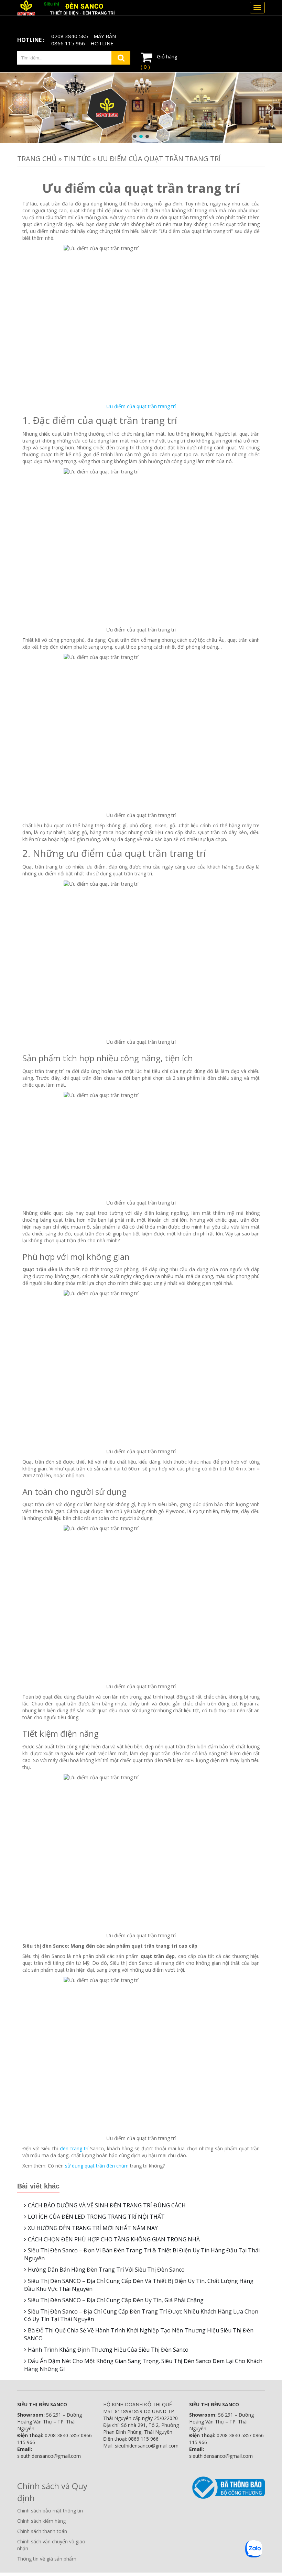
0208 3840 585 (70, 36)
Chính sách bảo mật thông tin (50, 2511)
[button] (11, 108)
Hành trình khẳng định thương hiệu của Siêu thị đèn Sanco (108, 2350)
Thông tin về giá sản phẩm (47, 2559)
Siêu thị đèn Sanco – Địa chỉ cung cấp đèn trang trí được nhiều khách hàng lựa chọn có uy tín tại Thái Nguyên (141, 2315)
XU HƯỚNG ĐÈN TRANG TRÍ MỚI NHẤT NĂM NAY (93, 2228)
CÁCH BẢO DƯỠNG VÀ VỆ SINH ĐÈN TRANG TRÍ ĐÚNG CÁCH (107, 2205)
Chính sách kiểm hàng (41, 2521)
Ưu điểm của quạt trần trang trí (141, 406)
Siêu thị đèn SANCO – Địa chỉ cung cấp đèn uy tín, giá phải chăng (116, 2300)
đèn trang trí (74, 2148)
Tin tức (77, 159)
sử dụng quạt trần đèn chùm (97, 2166)
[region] (141, 108)
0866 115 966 (68, 43)
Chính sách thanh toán (42, 2531)
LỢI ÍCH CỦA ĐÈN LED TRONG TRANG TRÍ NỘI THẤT (96, 2217)
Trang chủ (37, 159)
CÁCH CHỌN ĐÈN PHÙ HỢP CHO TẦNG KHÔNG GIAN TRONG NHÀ (114, 2239)
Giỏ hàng (159, 61)
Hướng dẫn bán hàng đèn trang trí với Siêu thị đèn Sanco (106, 2270)
